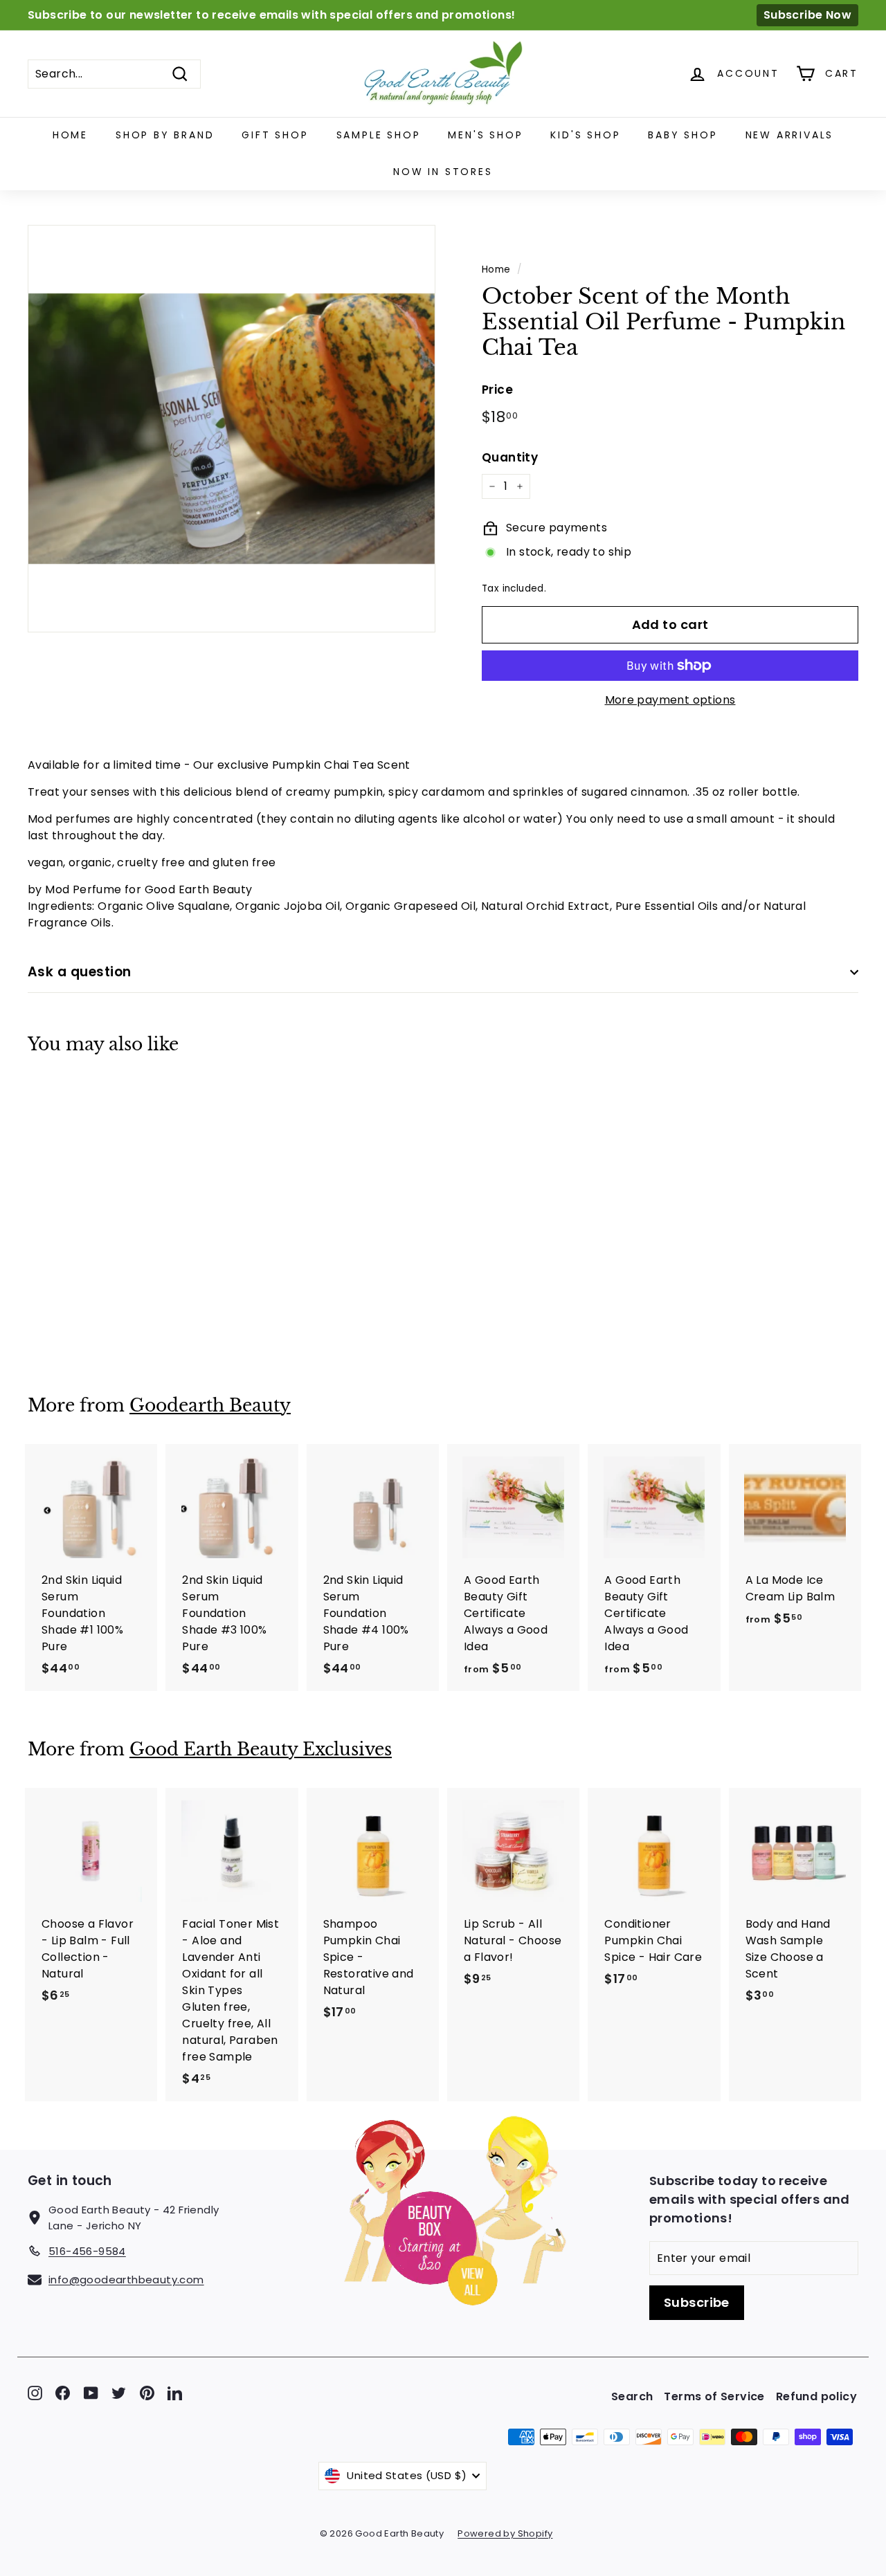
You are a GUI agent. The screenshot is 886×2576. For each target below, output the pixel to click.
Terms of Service (714, 2396)
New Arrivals (790, 135)
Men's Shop (485, 135)
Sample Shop (379, 135)
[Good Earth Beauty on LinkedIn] (175, 2393)
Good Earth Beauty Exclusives (261, 1750)
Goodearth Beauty (210, 1406)
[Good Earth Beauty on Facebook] (63, 2393)
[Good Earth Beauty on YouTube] (91, 2393)
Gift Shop (275, 135)
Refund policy (816, 2396)
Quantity (510, 457)
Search (632, 2396)
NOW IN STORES (443, 172)
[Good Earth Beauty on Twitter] (119, 2393)
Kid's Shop (585, 135)
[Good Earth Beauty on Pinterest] (147, 2393)
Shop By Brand (165, 135)
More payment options (670, 700)
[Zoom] (232, 429)
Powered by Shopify (505, 2533)
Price (497, 390)
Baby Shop (682, 135)
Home (70, 135)
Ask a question (80, 972)
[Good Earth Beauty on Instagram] (35, 2393)
